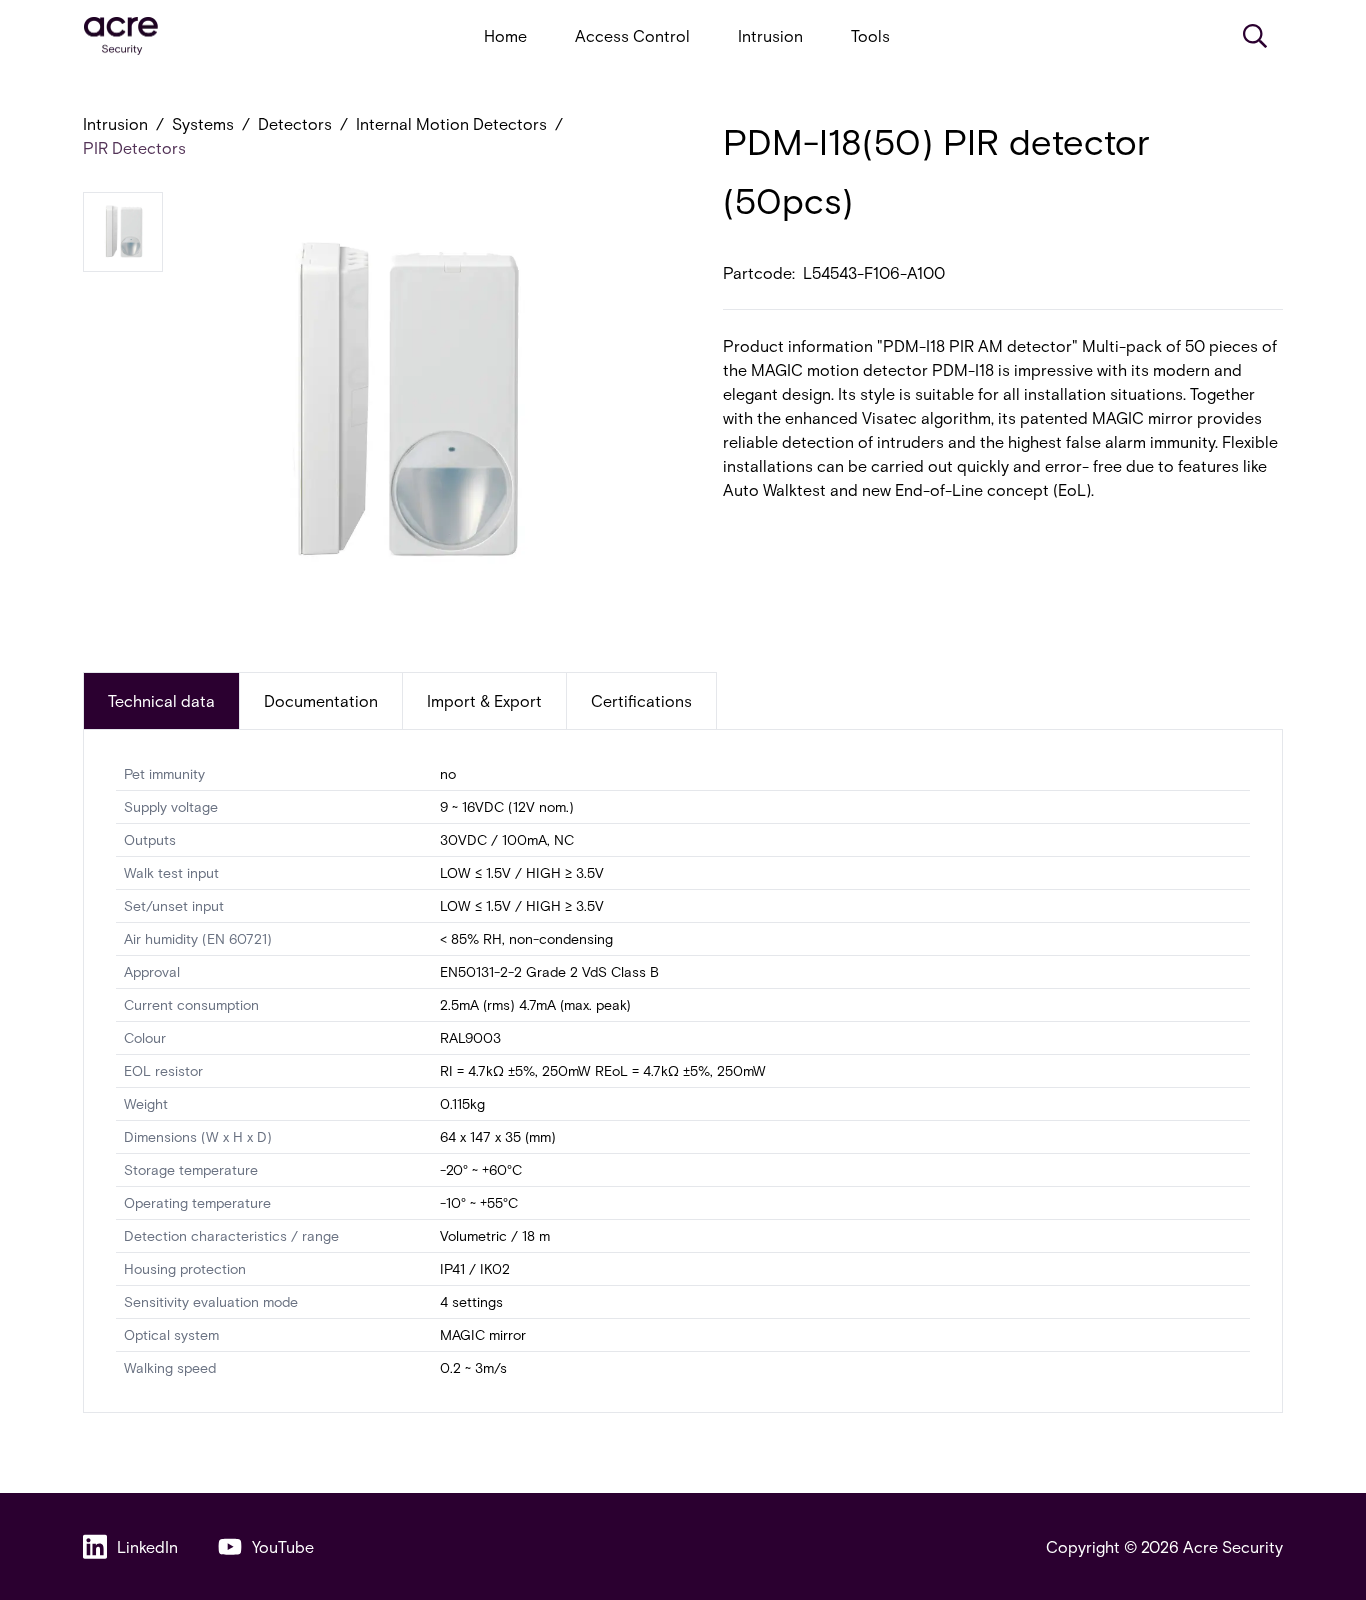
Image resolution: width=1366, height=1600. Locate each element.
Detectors (295, 123)
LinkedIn (147, 1546)
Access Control (632, 35)
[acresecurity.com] (121, 36)
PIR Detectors (134, 147)
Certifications (641, 700)
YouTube (283, 1546)
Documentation (321, 700)
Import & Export (484, 700)
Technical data (161, 700)
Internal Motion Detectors (451, 123)
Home (505, 35)
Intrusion (770, 35)
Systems (203, 123)
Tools (870, 35)
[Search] (1255, 36)
